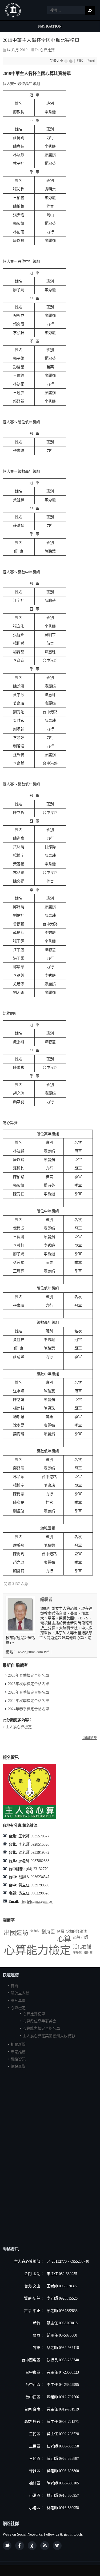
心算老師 (81, 1937)
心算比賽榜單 (34, 2014)
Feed (45, 2546)
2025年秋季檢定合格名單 (29, 1684)
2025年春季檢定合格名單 (29, 1692)
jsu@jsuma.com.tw (37, 1902)
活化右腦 (82, 1947)
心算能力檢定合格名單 (41, 2028)
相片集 (88, 1953)
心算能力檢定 (37, 1950)
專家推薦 (18, 2052)
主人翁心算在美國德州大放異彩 (49, 2036)
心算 (64, 1939)
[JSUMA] (13, 10)
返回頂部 (90, 1738)
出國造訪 (16, 1933)
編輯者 (46, 1599)
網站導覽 (18, 2067)
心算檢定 (18, 2008)
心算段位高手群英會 (39, 2021)
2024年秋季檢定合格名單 (29, 1701)
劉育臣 (48, 1932)
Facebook (20, 2546)
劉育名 (35, 1931)
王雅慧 (77, 1953)
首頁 (14, 1986)
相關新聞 (18, 2045)
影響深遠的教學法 (72, 1932)
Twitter (7, 2546)
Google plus (32, 2546)
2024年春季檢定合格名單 (29, 1709)
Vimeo (57, 2546)
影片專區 (18, 2001)
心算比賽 (47, 50)
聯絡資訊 (18, 2059)
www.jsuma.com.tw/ (33, 1652)
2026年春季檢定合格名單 (29, 1676)
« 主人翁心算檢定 (17, 1727)
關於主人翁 (20, 1993)
